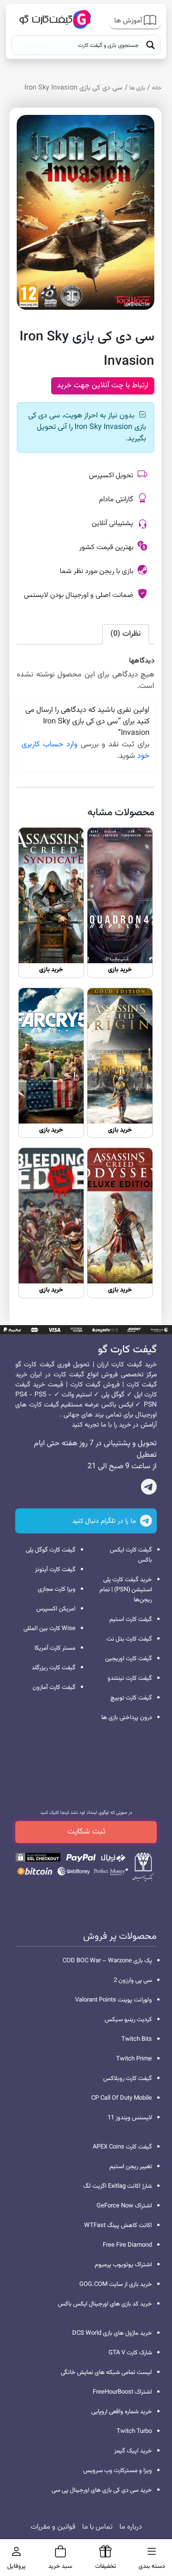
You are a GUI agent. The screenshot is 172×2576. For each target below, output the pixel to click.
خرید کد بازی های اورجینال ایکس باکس (105, 2304)
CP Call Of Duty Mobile (122, 2098)
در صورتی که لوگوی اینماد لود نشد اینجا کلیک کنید (86, 1813)
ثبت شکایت (86, 1832)
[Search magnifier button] (150, 45)
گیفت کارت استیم (131, 1620)
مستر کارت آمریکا (55, 1648)
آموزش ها (129, 21)
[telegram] (149, 1489)
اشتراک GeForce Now (124, 2206)
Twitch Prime (134, 2059)
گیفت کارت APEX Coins (122, 2147)
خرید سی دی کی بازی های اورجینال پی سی (102, 2490)
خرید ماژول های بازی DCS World (112, 2333)
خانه (157, 88)
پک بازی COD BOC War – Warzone (107, 1961)
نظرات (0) (126, 634)
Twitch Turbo (134, 2431)
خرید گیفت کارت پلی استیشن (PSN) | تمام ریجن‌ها (126, 1590)
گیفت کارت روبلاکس (128, 2079)
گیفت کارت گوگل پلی (51, 1550)
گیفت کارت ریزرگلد (54, 1668)
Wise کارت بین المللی (49, 1629)
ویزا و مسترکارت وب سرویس (118, 2471)
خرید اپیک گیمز (133, 2451)
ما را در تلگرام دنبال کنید (105, 1521)
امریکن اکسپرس (56, 1609)
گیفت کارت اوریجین (129, 1659)
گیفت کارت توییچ (131, 1698)
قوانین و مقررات (53, 2527)
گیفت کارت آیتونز (55, 1570)
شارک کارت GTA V (130, 2353)
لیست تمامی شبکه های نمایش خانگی (106, 2373)
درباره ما (131, 2527)
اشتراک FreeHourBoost (122, 2392)
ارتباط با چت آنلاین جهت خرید (103, 386)
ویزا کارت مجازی (57, 1589)
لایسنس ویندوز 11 (130, 2118)
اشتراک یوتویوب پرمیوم (123, 2265)
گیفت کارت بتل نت (129, 1639)
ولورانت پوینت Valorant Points (113, 2000)
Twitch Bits (137, 2039)
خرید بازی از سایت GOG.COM (116, 2284)
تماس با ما (97, 2527)
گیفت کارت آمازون (54, 1687)
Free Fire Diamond (127, 2245)
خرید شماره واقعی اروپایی (122, 2412)
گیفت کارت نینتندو (130, 1678)
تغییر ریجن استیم (131, 2167)
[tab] (126, 634)
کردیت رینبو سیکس (128, 2020)
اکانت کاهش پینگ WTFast (118, 2226)
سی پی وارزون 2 (133, 1980)
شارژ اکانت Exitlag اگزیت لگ (118, 2186)
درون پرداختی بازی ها (127, 1718)
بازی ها (137, 88)
